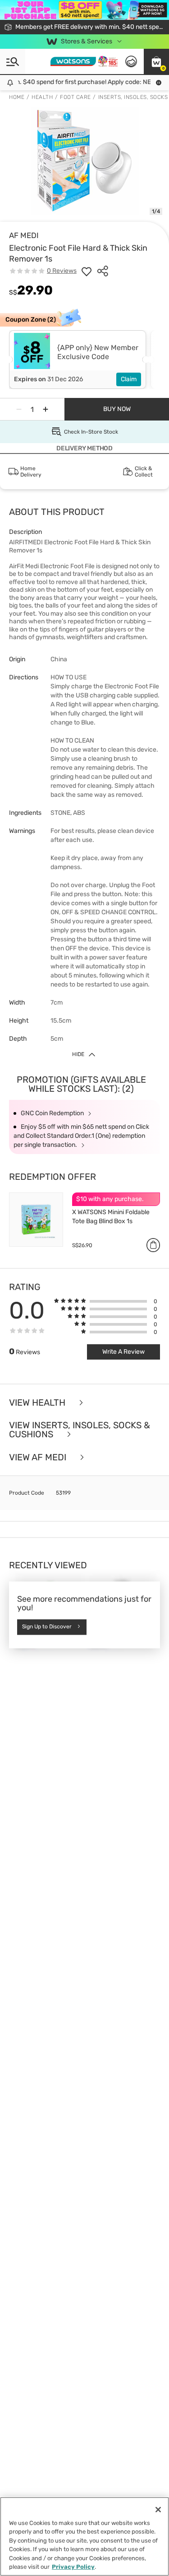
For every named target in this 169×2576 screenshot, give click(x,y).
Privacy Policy (73, 2567)
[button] (156, 61)
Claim (129, 379)
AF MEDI (24, 235)
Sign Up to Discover (47, 1627)
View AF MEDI (39, 1457)
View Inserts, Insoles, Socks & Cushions (80, 1430)
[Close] (158, 2510)
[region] (84, 2536)
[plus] (46, 409)
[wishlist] (87, 271)
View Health (38, 1403)
